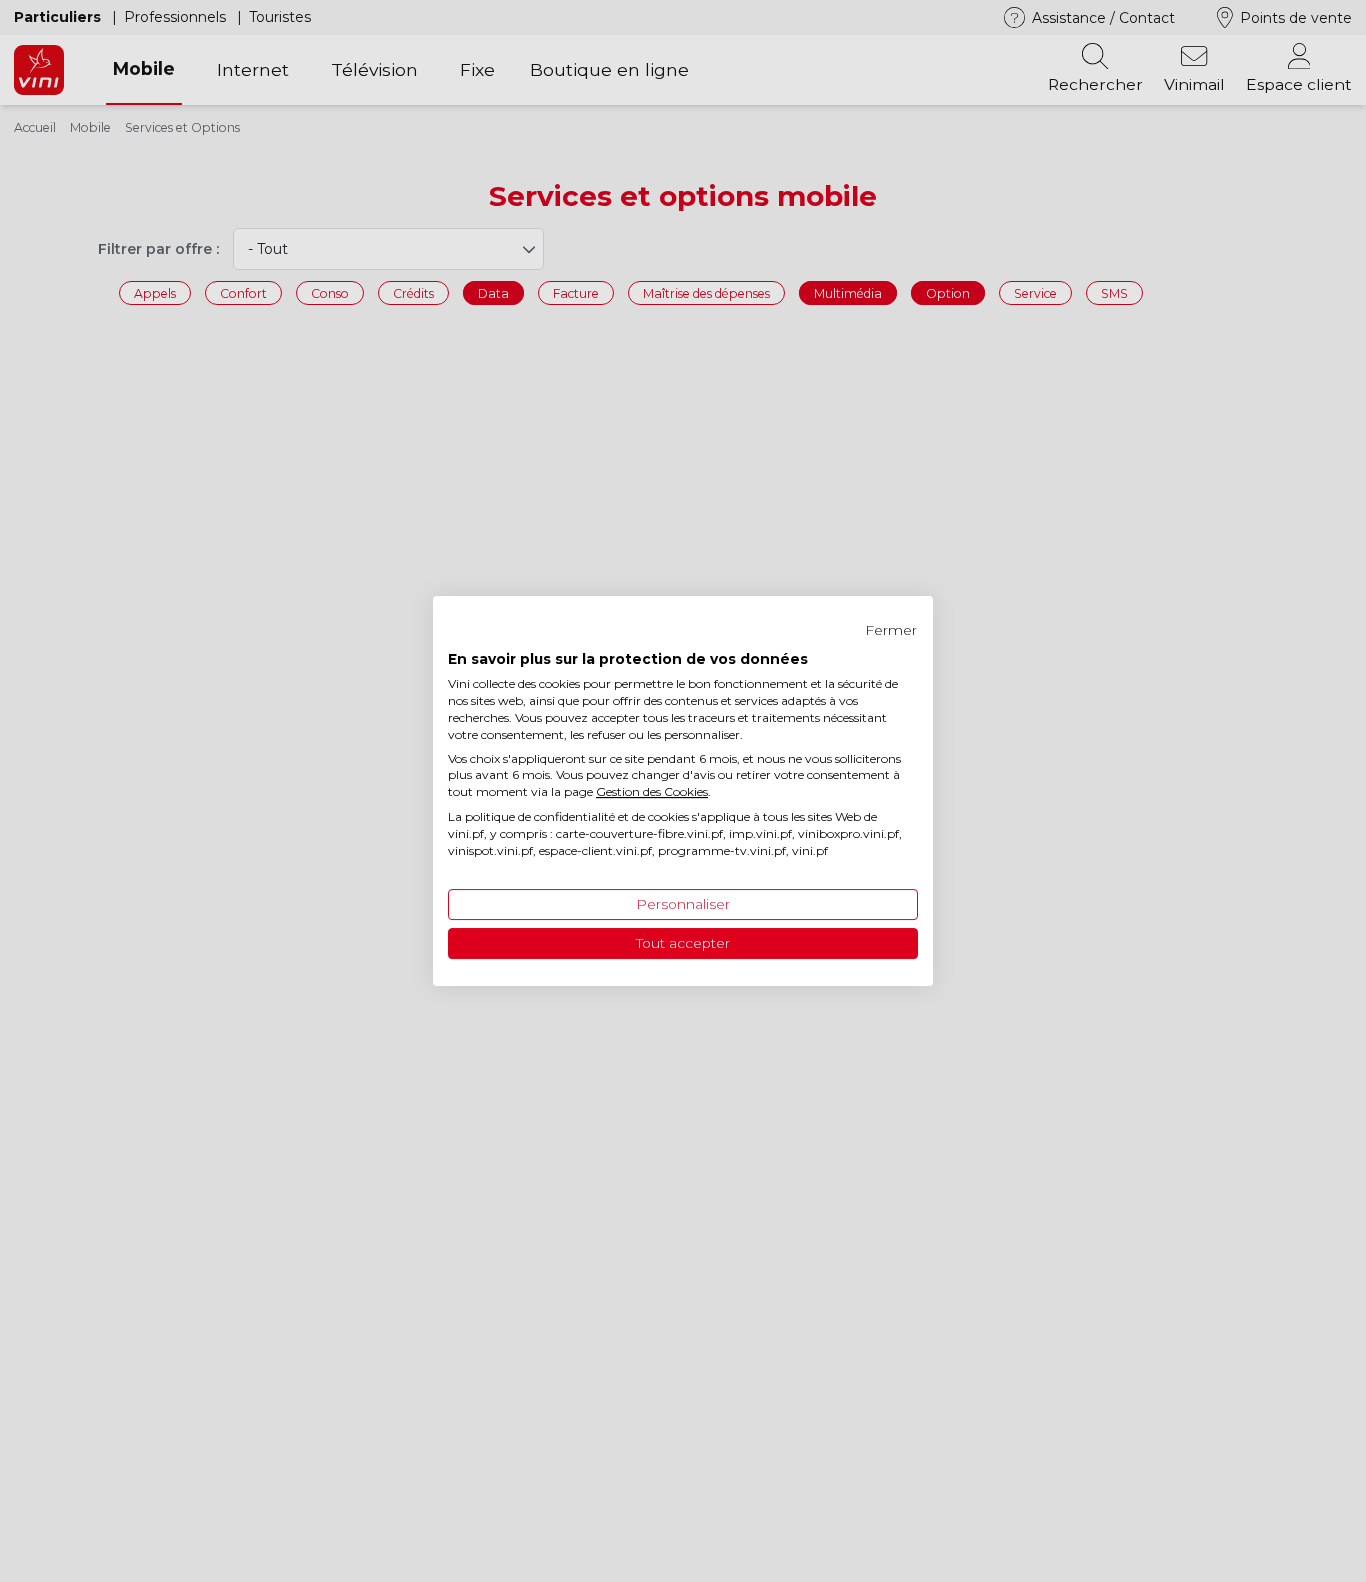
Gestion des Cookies (652, 791)
